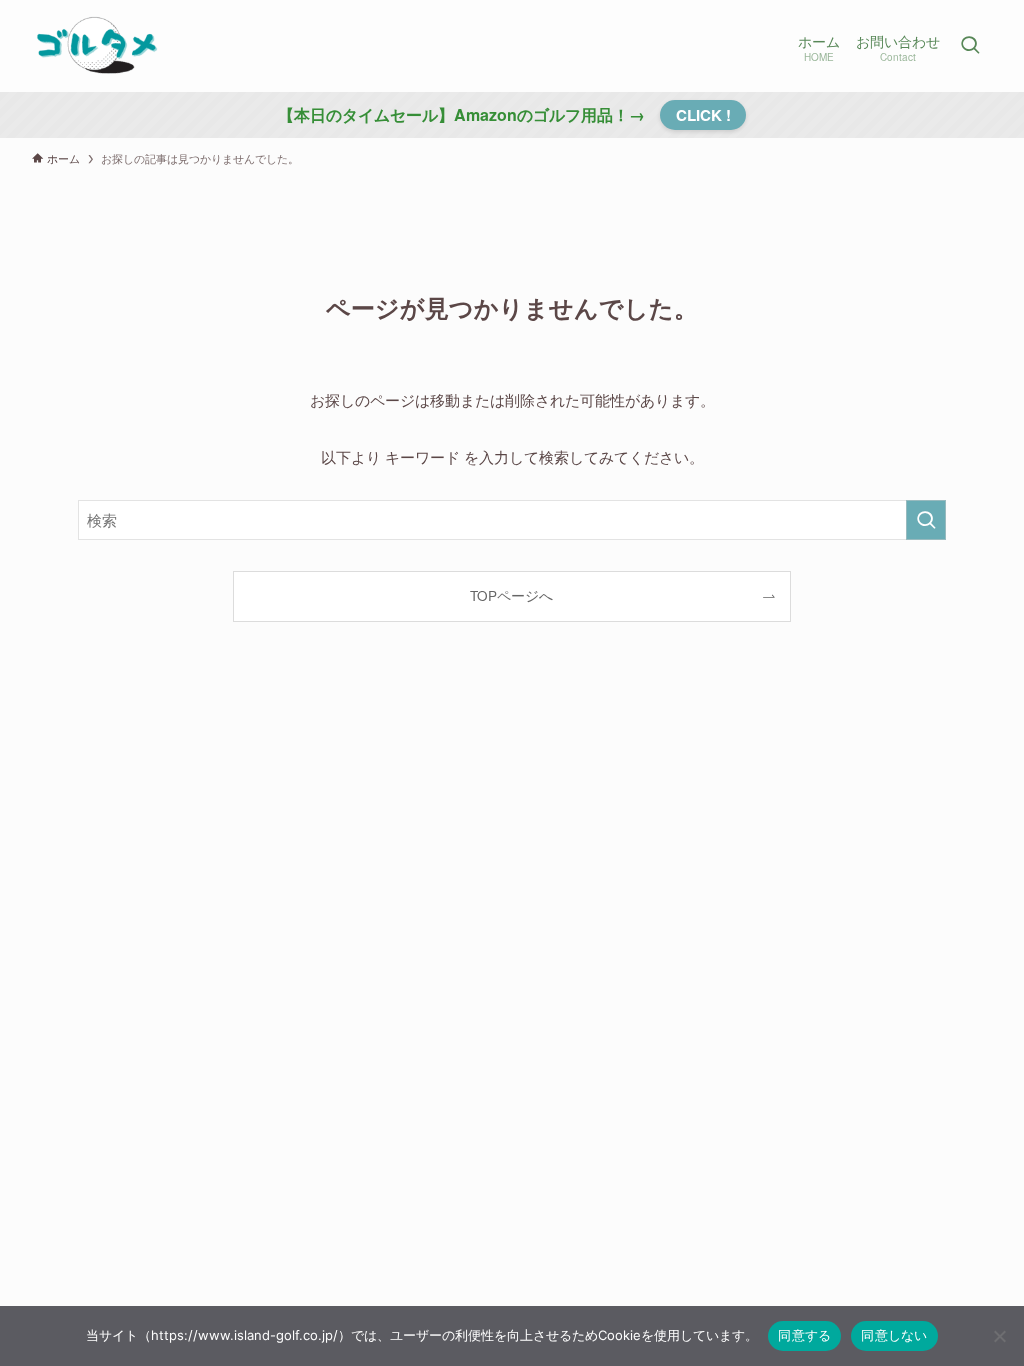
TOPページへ (511, 595)
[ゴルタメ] (96, 46)
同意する (804, 1335)
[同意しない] (999, 1336)
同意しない (894, 1335)
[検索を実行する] (926, 520)
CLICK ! (703, 115)
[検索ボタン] (970, 46)
